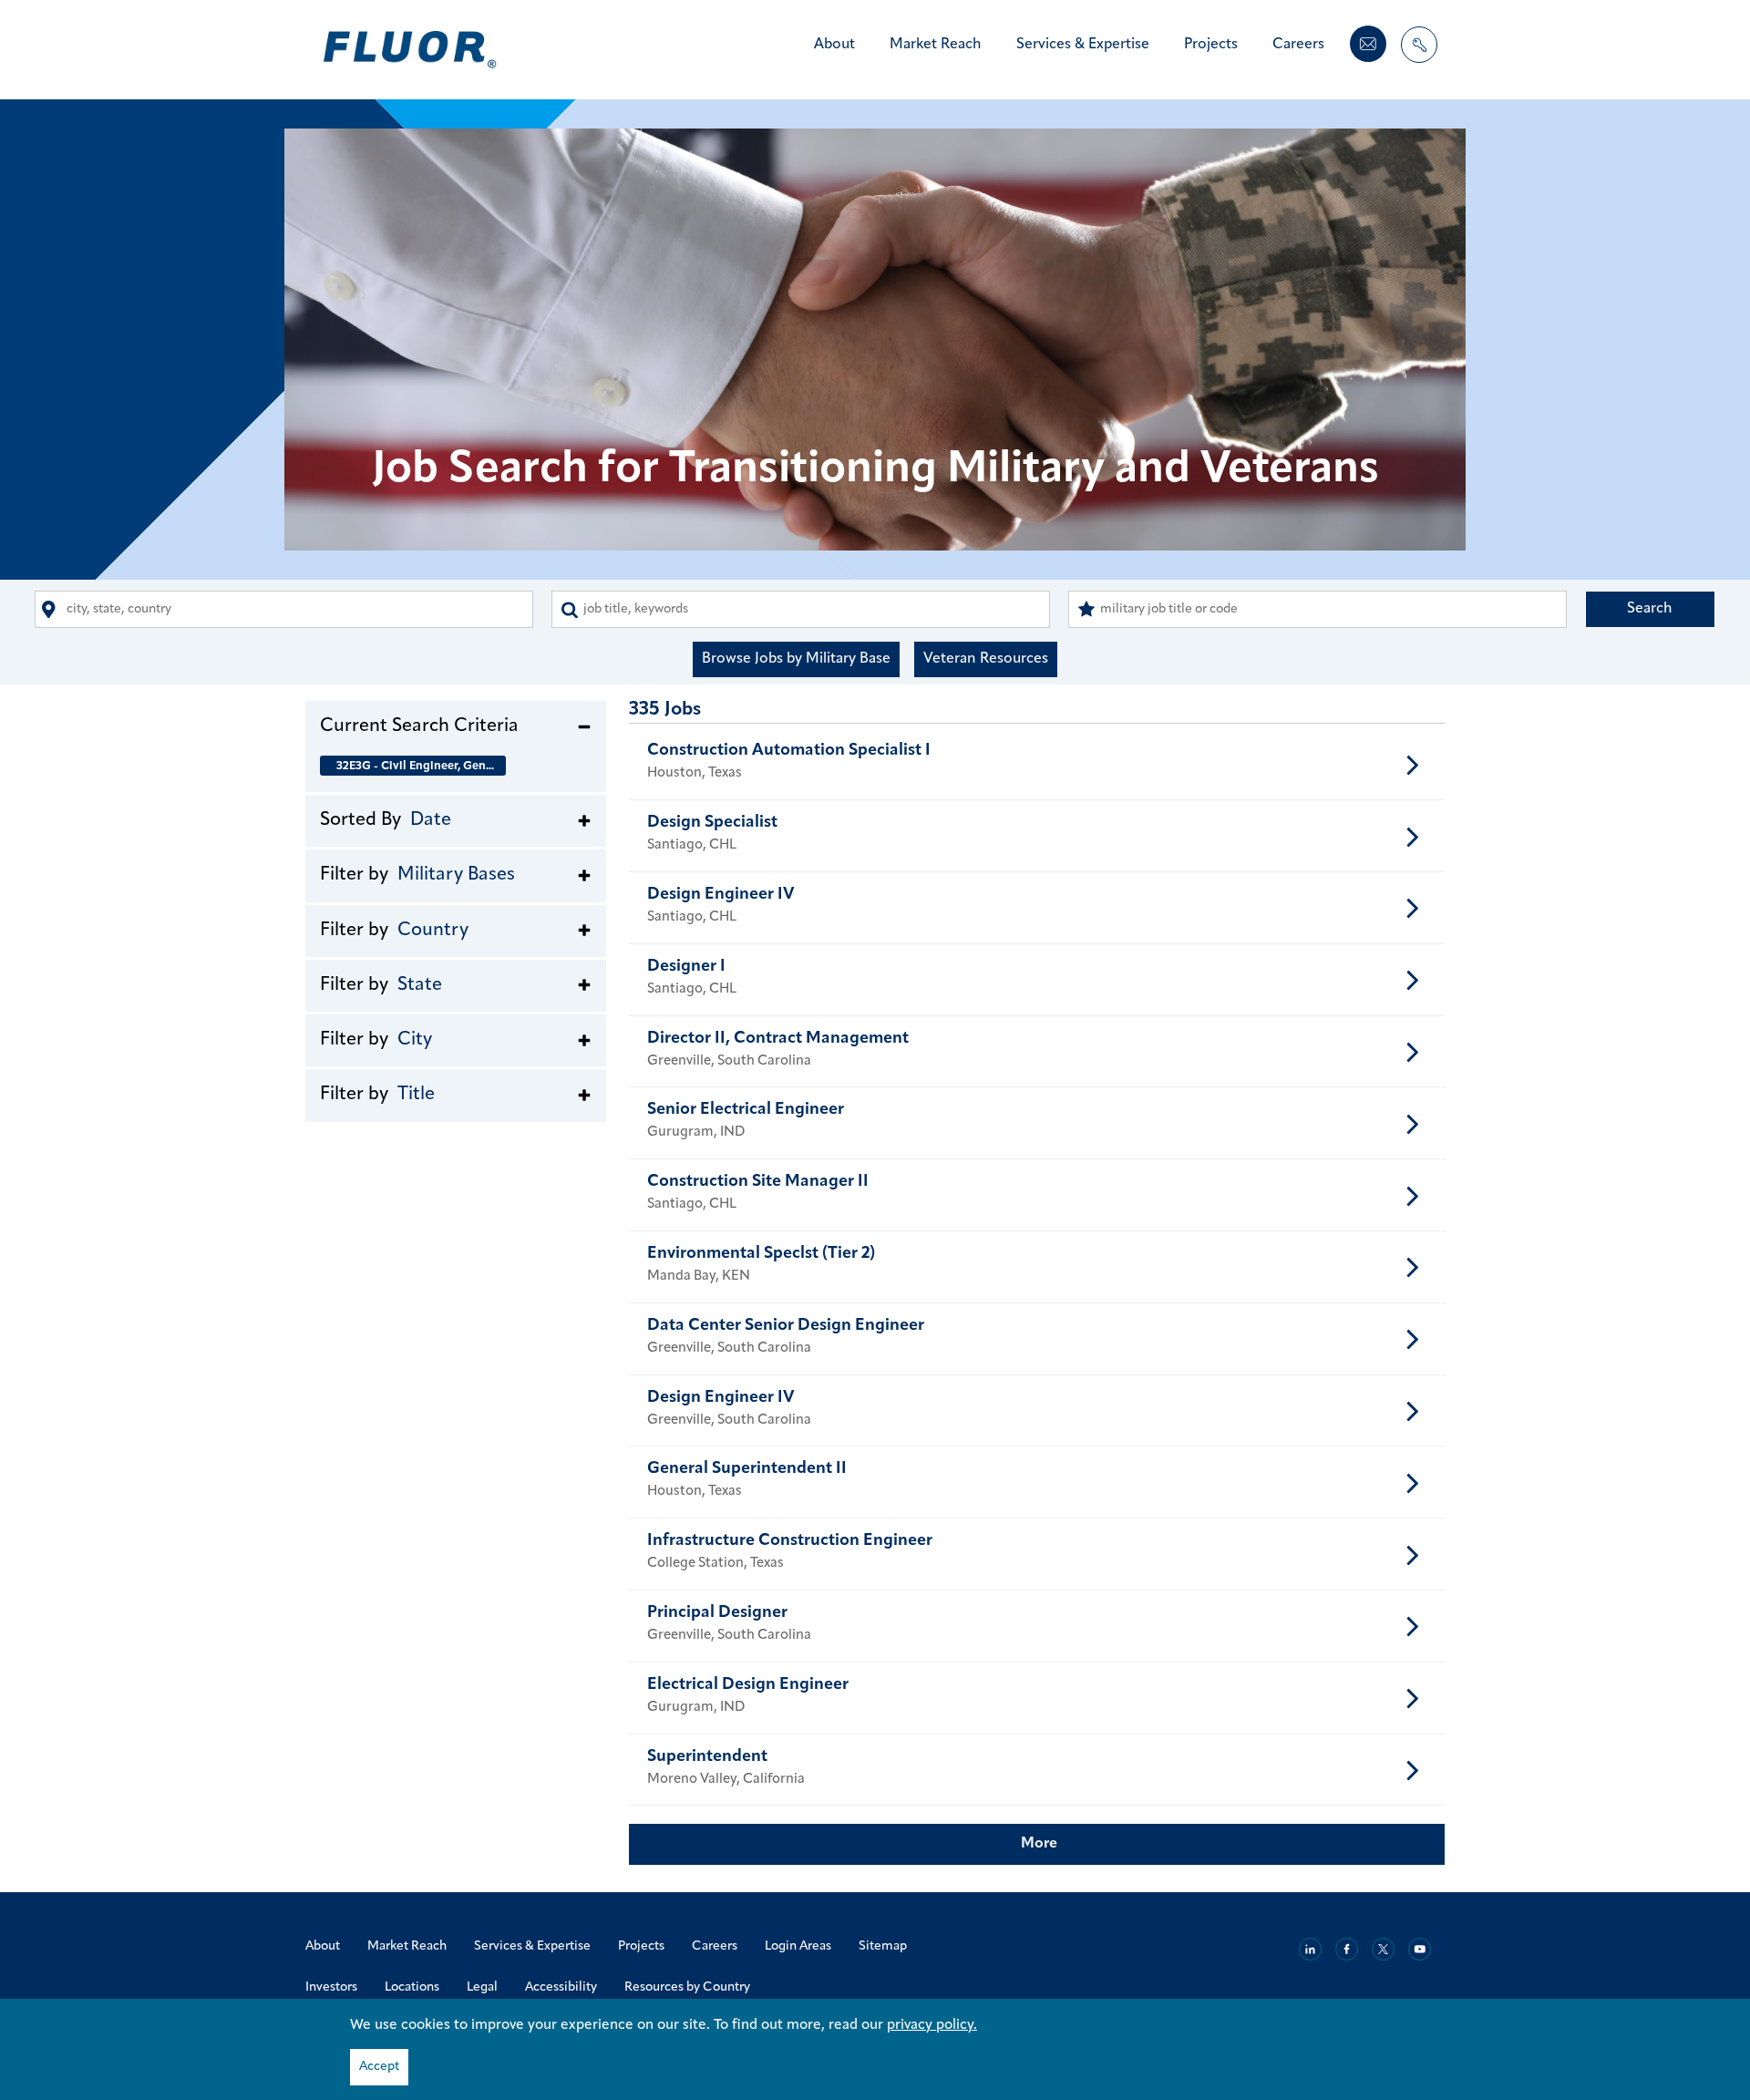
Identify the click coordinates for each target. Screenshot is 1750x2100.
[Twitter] (1383, 1949)
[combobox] (284, 609)
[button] (456, 726)
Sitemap (883, 1946)
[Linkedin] (1310, 1949)
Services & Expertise (1083, 45)
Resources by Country (687, 1987)
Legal (482, 1987)
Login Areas (798, 1946)
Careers (1298, 45)
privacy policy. (932, 2025)
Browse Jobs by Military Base (796, 659)
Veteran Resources (986, 659)
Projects (1211, 45)
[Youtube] (1420, 1949)
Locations (412, 1987)
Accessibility (561, 1987)
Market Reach (936, 45)
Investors (331, 1987)
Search (1650, 609)
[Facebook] (1347, 1949)
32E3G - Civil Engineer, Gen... (415, 766)
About (834, 45)
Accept (379, 2067)
